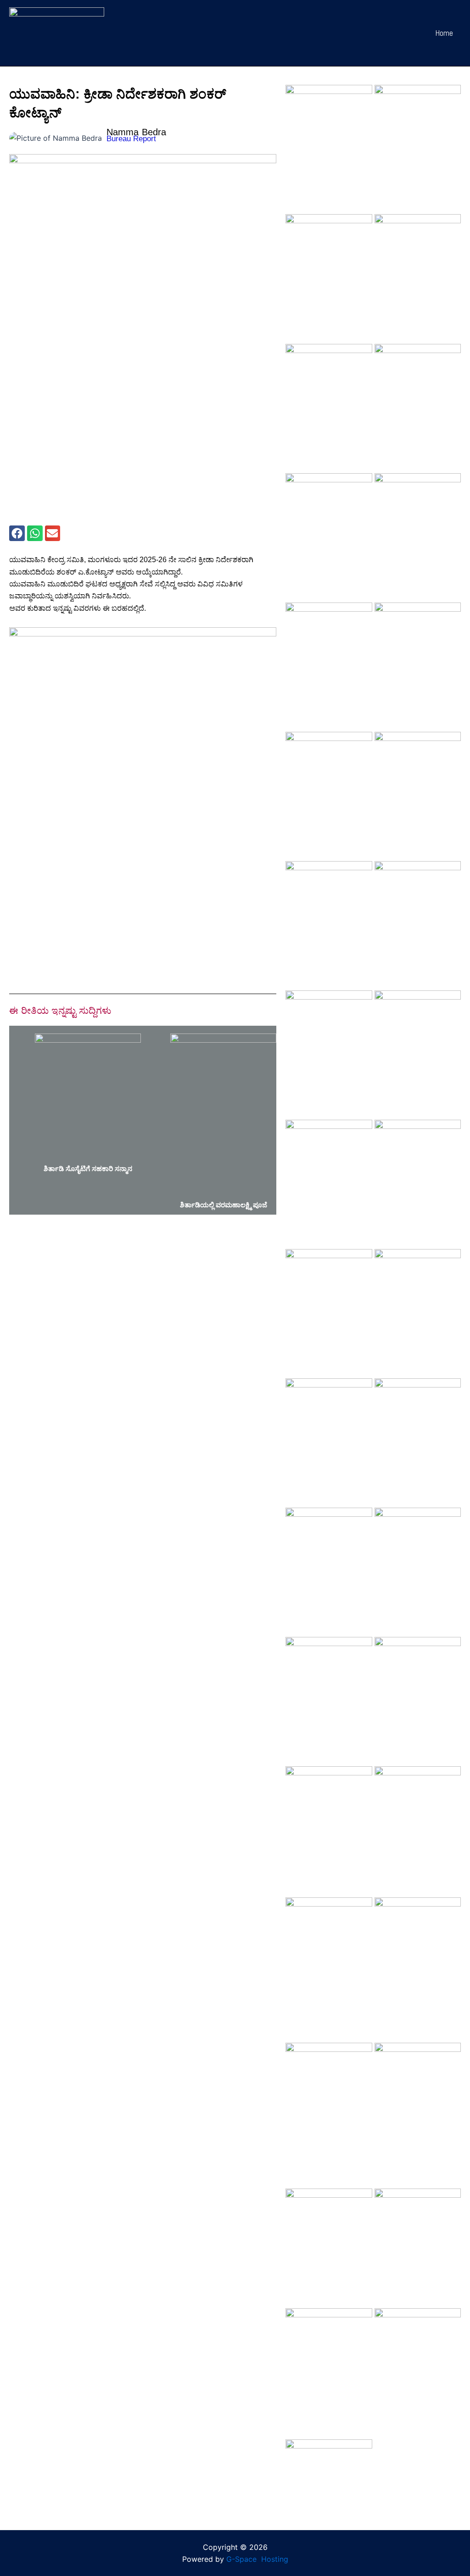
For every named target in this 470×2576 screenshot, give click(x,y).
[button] (17, 533)
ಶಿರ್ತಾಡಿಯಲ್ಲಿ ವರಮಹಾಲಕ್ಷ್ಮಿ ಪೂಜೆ (224, 1205)
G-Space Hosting (257, 2559)
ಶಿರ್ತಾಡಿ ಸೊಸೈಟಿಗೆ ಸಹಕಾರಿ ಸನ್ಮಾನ (88, 1169)
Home (444, 33)
